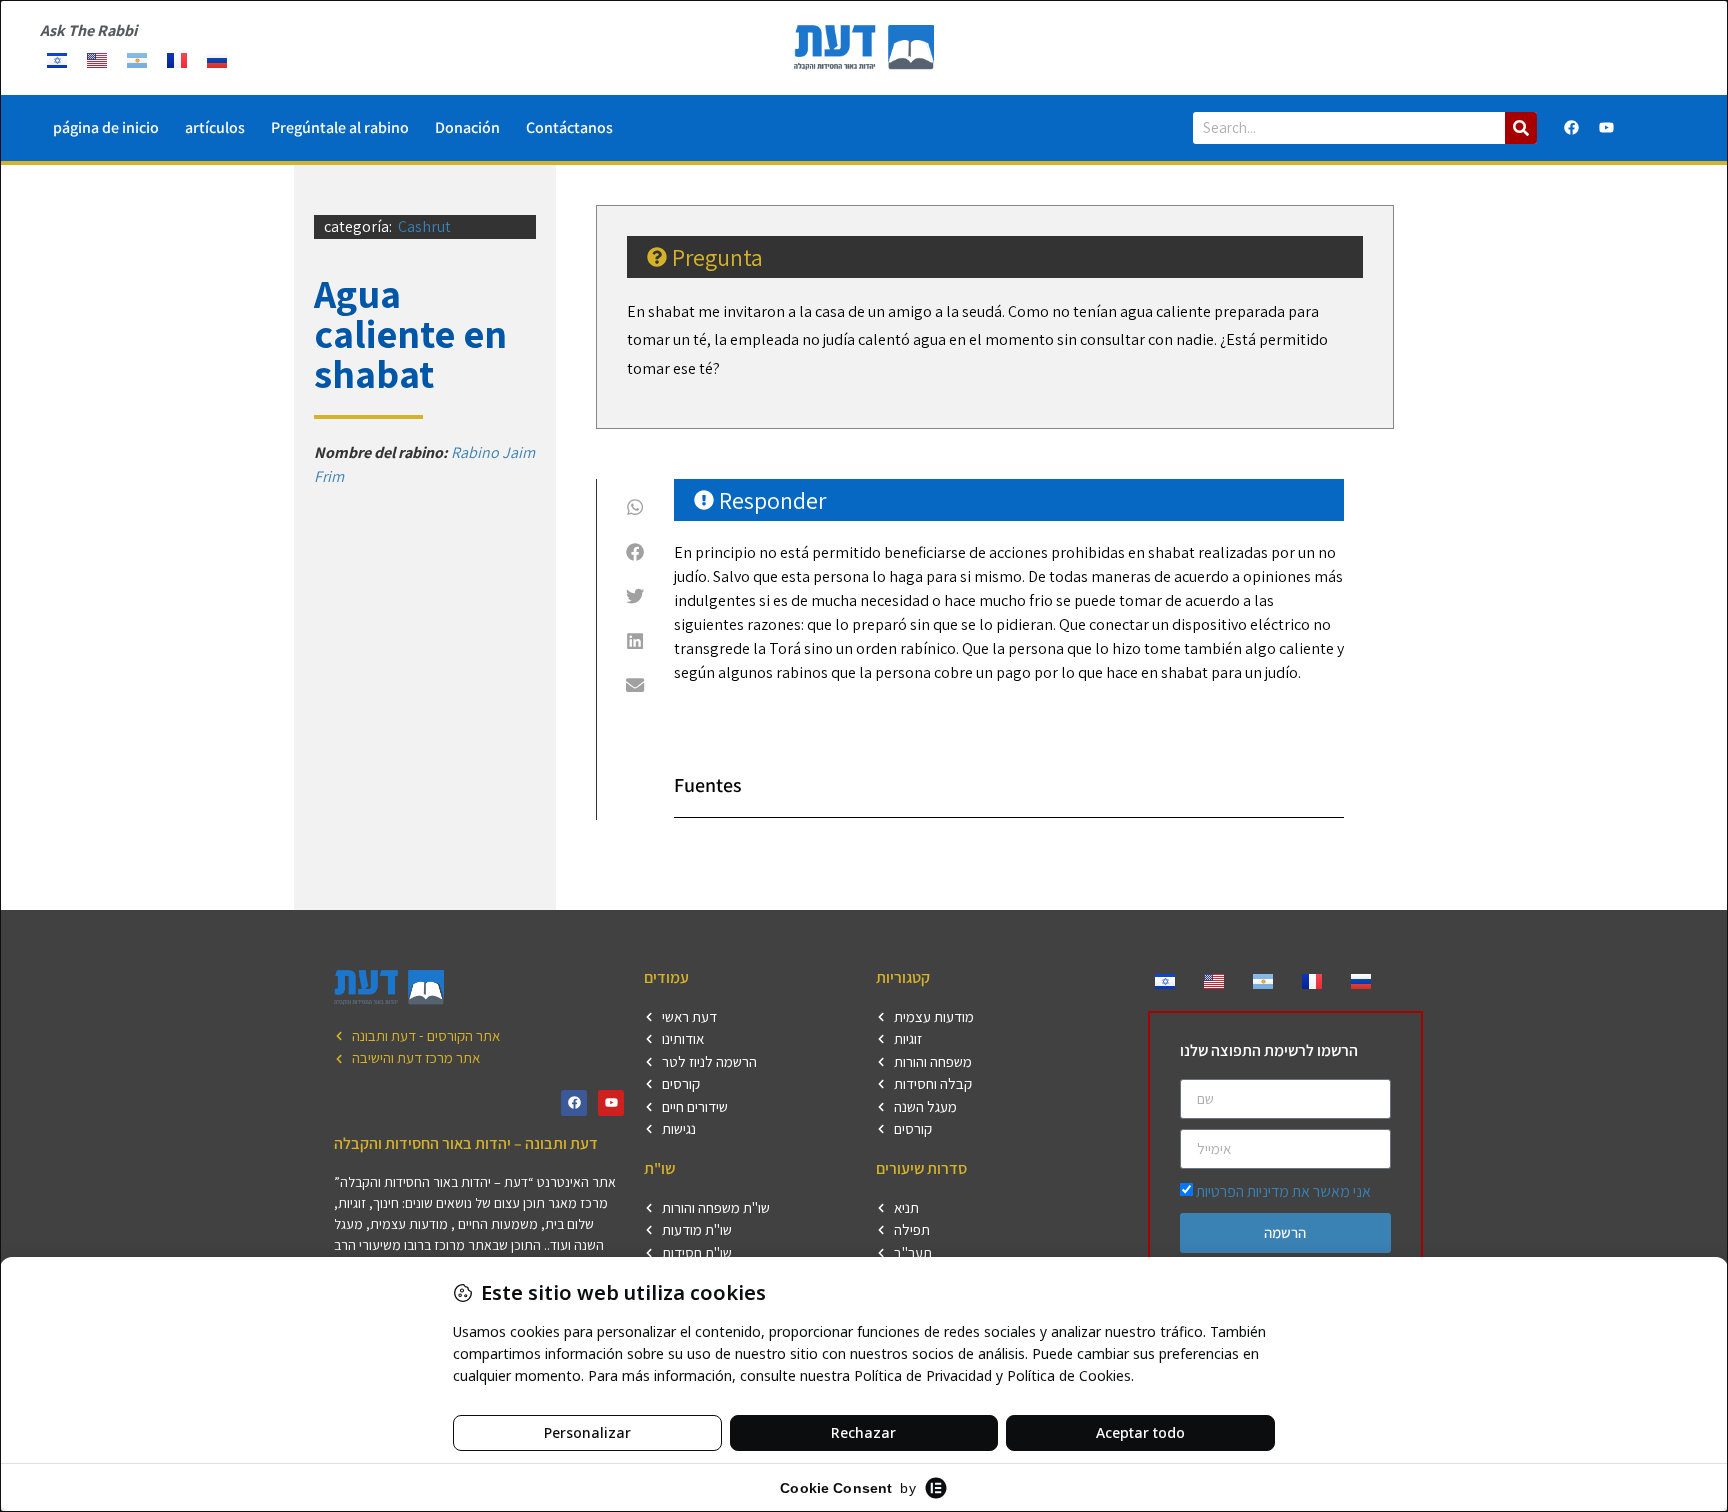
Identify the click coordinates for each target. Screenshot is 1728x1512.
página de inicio (106, 127)
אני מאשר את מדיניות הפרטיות (1283, 1191)
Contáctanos (569, 127)
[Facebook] (1572, 128)
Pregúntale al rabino (340, 127)
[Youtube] (1607, 128)
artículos (215, 127)
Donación (467, 127)
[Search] (1521, 128)
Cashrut (424, 226)
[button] (635, 507)
